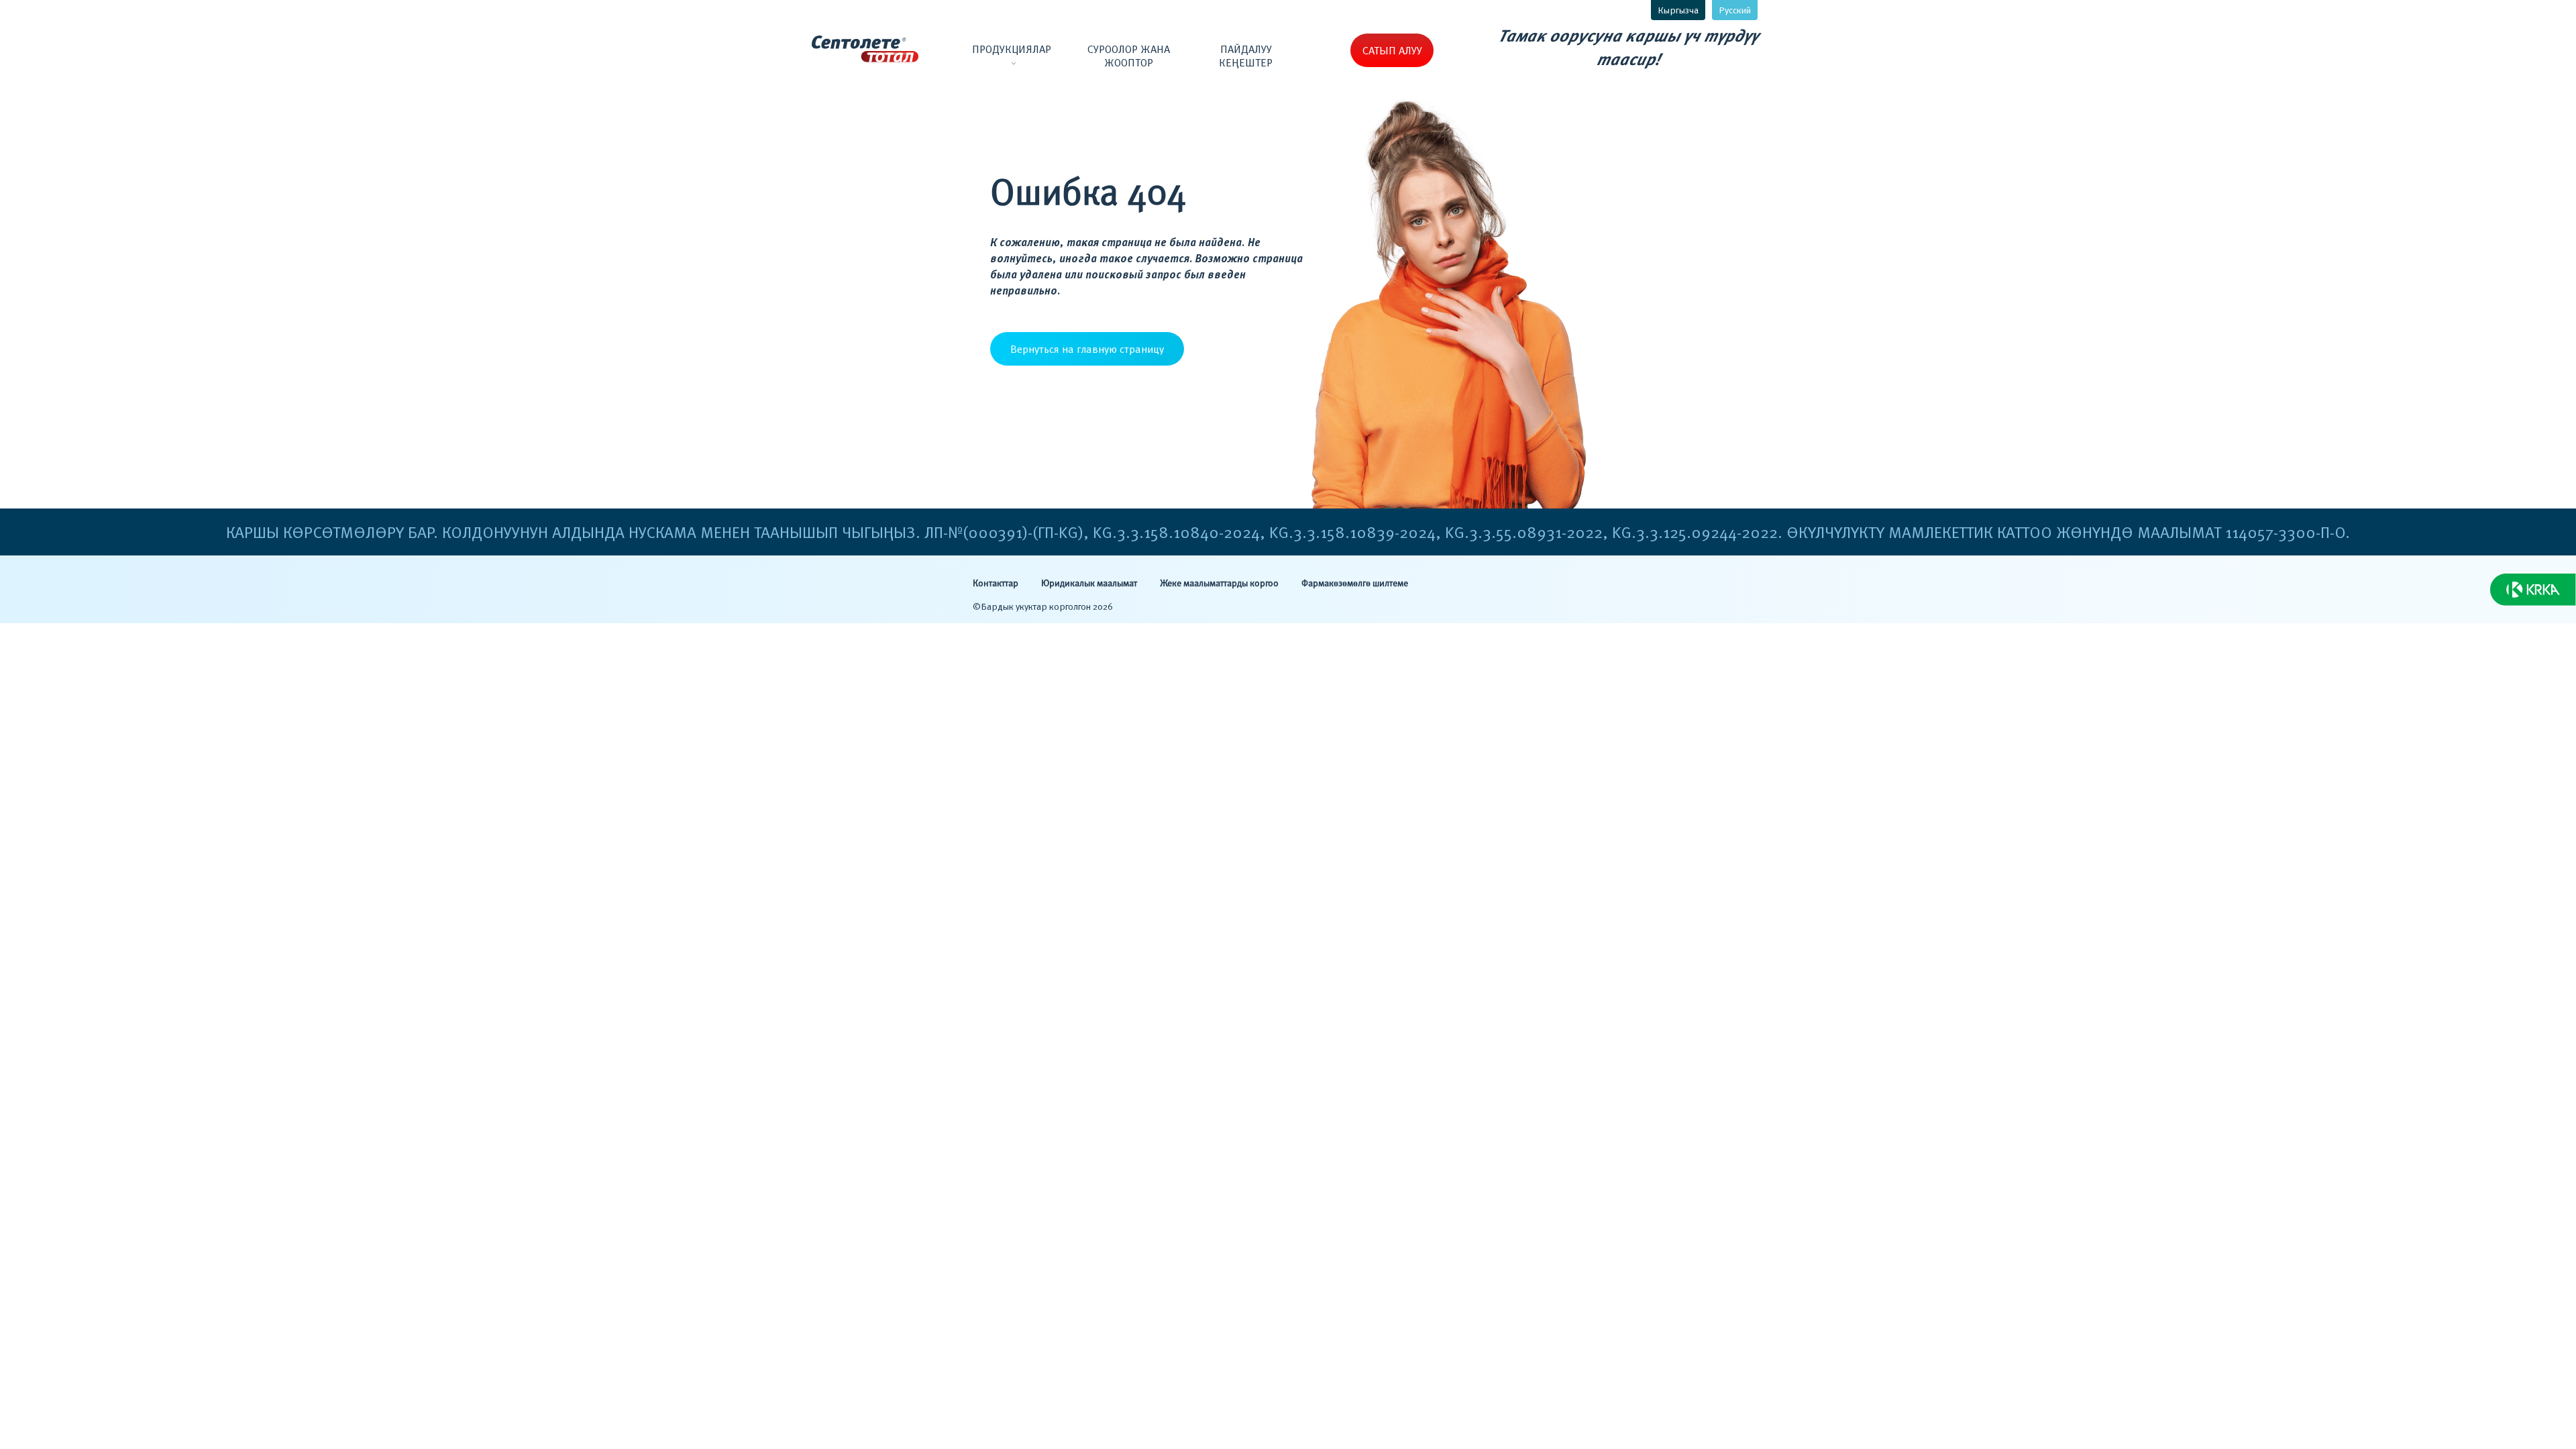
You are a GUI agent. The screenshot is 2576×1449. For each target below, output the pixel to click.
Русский (1735, 10)
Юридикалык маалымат (1089, 584)
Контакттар (996, 584)
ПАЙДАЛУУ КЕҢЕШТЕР (1246, 56)
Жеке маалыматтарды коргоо (1219, 584)
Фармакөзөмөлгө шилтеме (1355, 584)
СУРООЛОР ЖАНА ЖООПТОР (1129, 56)
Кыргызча (1678, 10)
